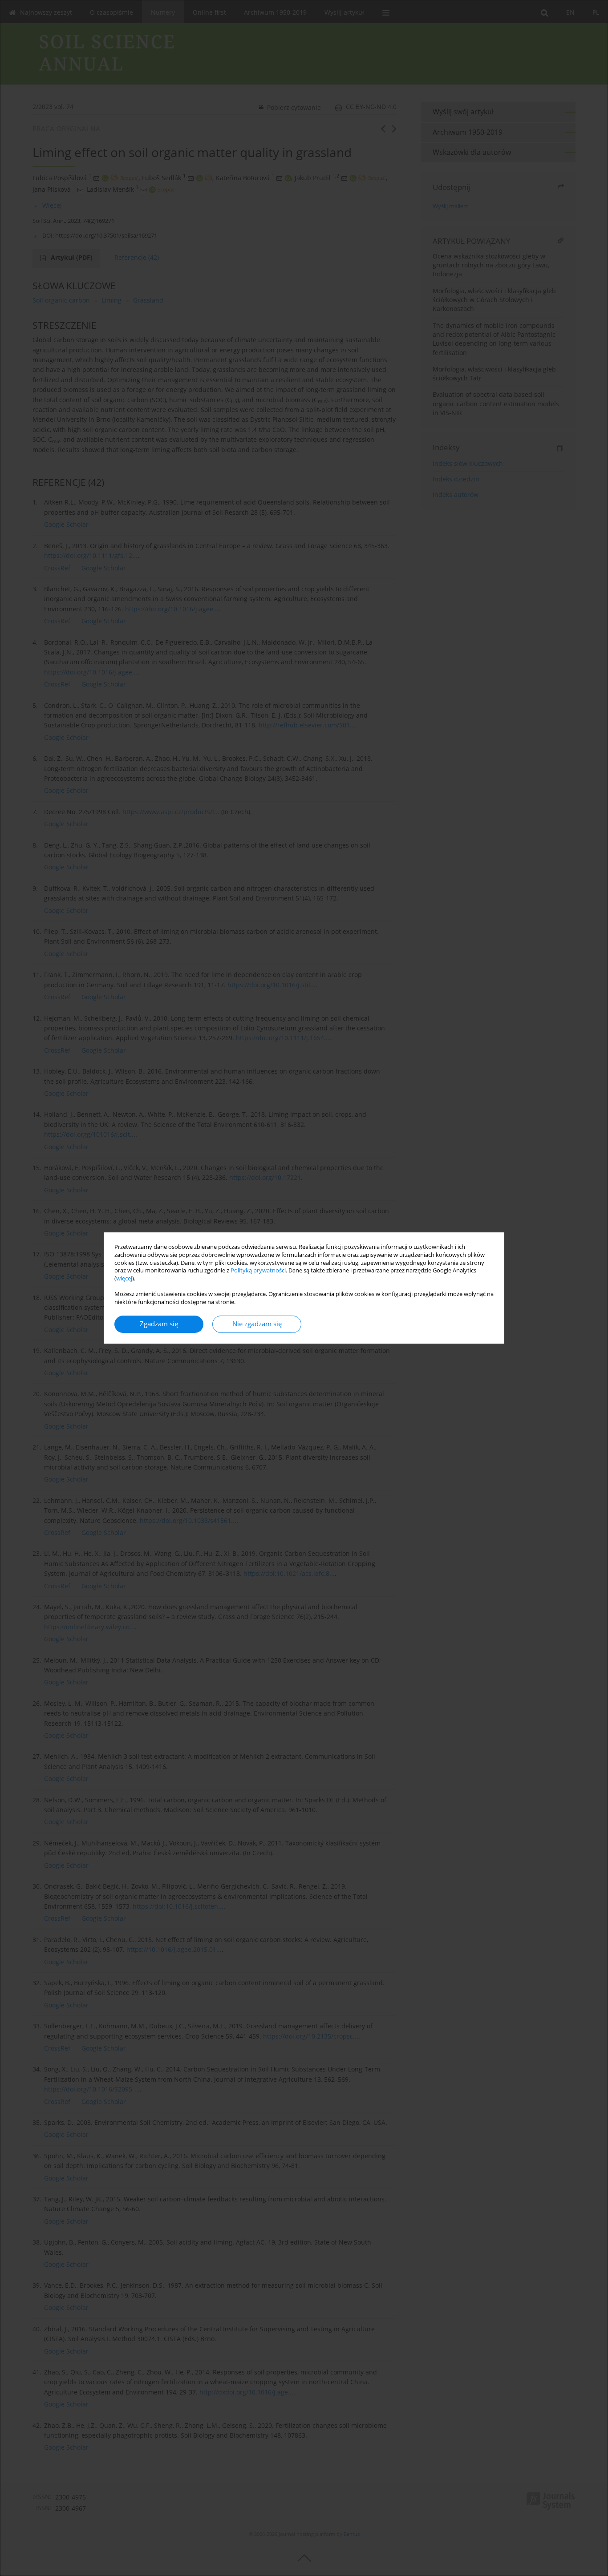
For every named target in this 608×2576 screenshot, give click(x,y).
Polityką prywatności (258, 1270)
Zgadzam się (159, 1324)
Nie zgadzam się (257, 1324)
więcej (124, 1278)
